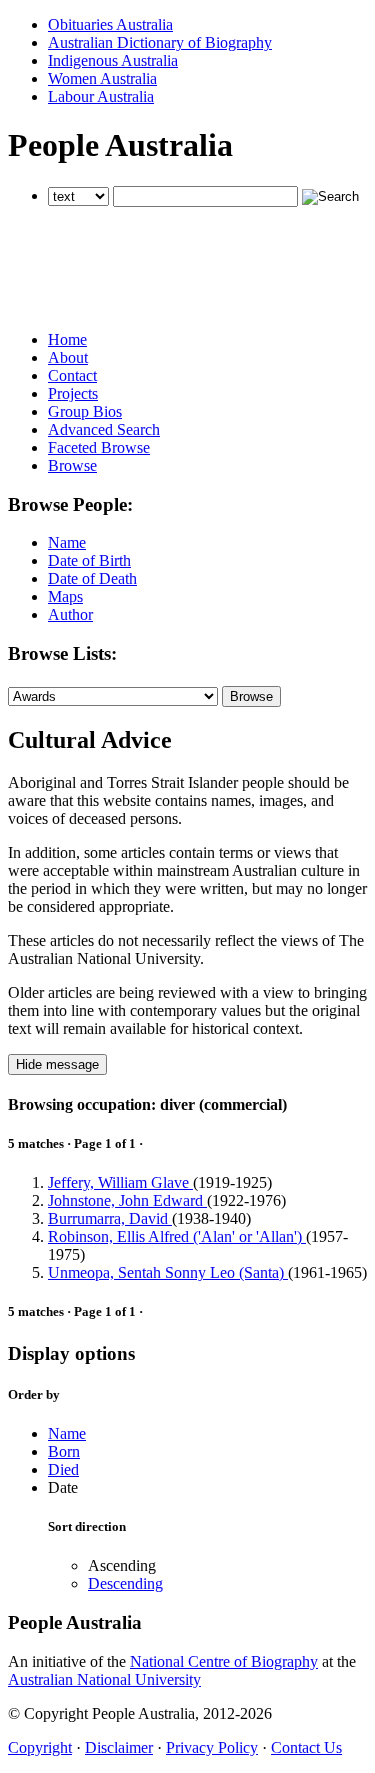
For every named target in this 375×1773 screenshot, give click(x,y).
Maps (65, 596)
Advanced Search (104, 429)
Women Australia (102, 78)
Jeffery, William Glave (120, 1182)
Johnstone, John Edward (127, 1200)
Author (70, 614)
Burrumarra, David (110, 1218)
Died (63, 1469)
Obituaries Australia (110, 24)
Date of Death (92, 578)
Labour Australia (101, 96)
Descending (125, 1583)
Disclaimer (119, 1747)
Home (67, 339)
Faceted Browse (99, 447)
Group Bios (85, 411)
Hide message (57, 1064)
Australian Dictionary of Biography (160, 42)
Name (67, 542)
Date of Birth (89, 560)
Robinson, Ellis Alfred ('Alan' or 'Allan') (177, 1236)
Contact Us (306, 1747)
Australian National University (104, 1679)
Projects (73, 393)
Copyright (40, 1747)
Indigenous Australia (113, 60)
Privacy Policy (212, 1747)
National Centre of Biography (224, 1661)
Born (64, 1451)
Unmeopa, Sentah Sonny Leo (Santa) (168, 1272)
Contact (72, 375)
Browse (72, 465)
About (68, 357)
